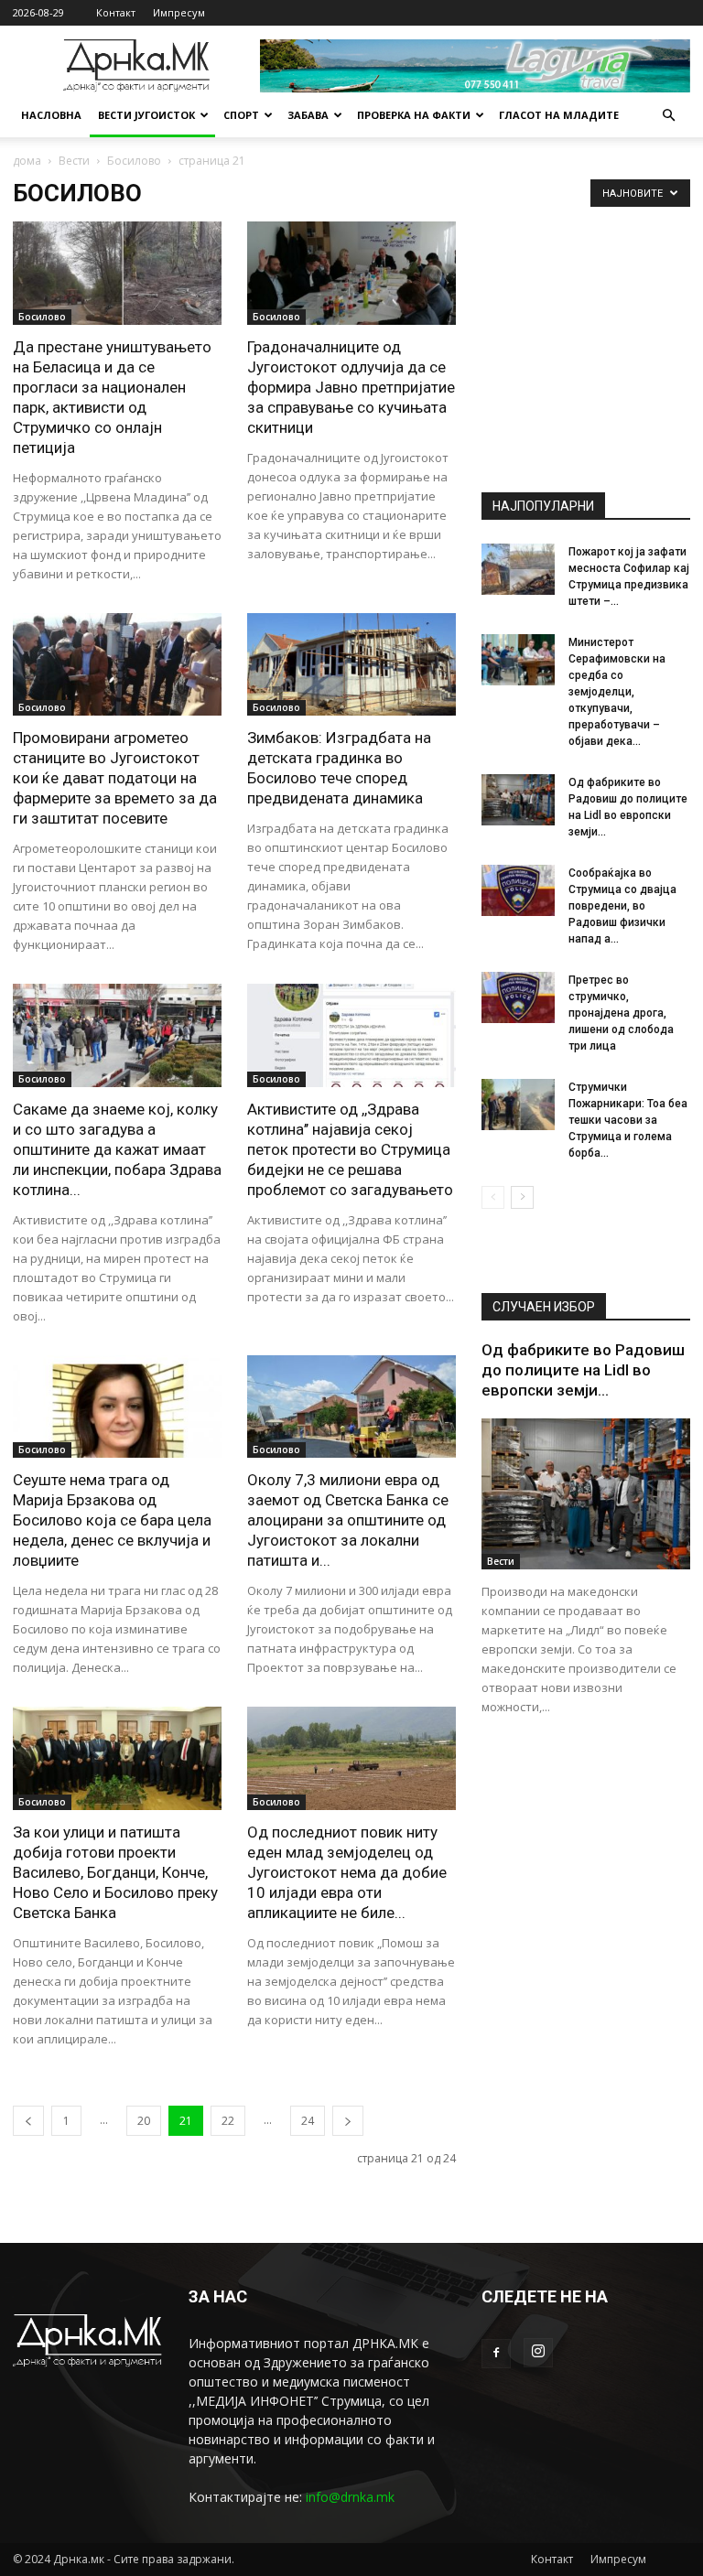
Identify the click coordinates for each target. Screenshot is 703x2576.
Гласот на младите (559, 115)
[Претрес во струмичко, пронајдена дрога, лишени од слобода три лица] (518, 997)
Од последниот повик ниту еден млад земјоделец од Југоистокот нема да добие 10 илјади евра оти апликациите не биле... (347, 1872)
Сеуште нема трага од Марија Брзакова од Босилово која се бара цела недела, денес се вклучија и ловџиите (112, 1520)
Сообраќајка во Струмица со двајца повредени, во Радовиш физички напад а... (622, 906)
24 (308, 2121)
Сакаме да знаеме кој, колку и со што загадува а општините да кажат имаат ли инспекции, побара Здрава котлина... (117, 1149)
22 (228, 2121)
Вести (74, 161)
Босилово (134, 161)
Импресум (179, 12)
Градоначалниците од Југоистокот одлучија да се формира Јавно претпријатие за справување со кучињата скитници (351, 387)
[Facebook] (496, 2354)
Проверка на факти (414, 115)
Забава (308, 115)
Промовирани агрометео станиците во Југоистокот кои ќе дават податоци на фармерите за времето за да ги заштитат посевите (115, 778)
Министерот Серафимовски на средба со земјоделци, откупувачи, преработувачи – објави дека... (617, 692)
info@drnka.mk (350, 2497)
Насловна (51, 115)
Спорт (241, 115)
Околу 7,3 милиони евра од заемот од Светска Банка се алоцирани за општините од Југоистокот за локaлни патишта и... (348, 1520)
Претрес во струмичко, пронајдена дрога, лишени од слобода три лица (621, 1013)
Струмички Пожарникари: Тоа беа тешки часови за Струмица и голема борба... (628, 1120)
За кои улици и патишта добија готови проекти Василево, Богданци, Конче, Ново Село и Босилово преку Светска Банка (115, 1872)
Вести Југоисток (146, 115)
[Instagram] (538, 2353)
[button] (668, 116)
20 (144, 2121)
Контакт (116, 12)
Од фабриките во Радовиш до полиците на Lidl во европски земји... (583, 1370)
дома (27, 161)
